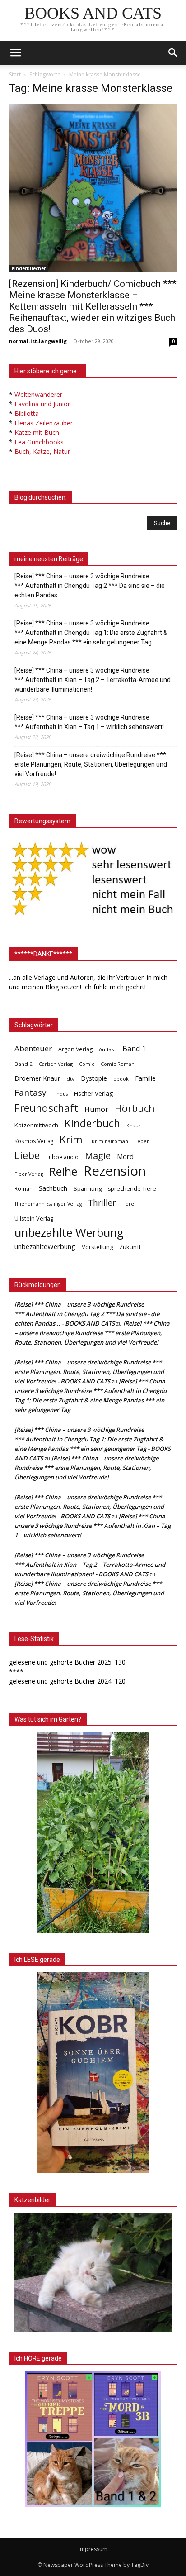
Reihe (63, 1171)
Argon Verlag (75, 1049)
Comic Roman (118, 1064)
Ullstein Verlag (34, 1218)
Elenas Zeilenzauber (44, 423)
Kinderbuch (92, 1123)
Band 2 (23, 1064)
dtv (70, 1079)
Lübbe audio (62, 1157)
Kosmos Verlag (34, 1141)
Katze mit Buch (37, 432)
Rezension (115, 1171)
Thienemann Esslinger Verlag (48, 1204)
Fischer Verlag (93, 1093)
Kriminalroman (110, 1141)
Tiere (128, 1204)
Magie (98, 1156)
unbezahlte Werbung (69, 1233)
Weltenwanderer (38, 394)
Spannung (88, 1188)
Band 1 (134, 1049)
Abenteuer (33, 1048)
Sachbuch (53, 1188)
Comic (87, 1064)
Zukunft (130, 1247)
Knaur (134, 1125)
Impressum (93, 2549)
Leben (142, 1141)
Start (15, 74)
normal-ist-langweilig (38, 341)
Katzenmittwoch (36, 1125)
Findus (60, 1094)
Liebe (27, 1155)
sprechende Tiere (132, 1189)
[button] (173, 53)
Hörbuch (135, 1108)
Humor (96, 1109)
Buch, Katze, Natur (42, 451)
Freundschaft (46, 1108)
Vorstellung (97, 1247)
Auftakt (107, 1049)
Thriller (102, 1203)
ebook (121, 1079)
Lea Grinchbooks (39, 442)
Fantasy (30, 1093)
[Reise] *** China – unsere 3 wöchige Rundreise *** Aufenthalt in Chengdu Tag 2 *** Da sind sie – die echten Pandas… (90, 586)
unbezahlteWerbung (45, 1246)
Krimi (72, 1139)
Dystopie (94, 1078)
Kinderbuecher (29, 268)
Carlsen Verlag (56, 1064)
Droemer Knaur (37, 1078)
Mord (125, 1156)
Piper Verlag (29, 1174)
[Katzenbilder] (93, 2272)
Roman (23, 1189)
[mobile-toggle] (15, 53)
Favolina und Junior (42, 404)
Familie (145, 1078)
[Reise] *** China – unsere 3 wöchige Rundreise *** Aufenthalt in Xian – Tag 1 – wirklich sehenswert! (89, 722)
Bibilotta (27, 413)
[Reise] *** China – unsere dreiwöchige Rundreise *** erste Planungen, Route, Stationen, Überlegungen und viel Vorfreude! (91, 764)
